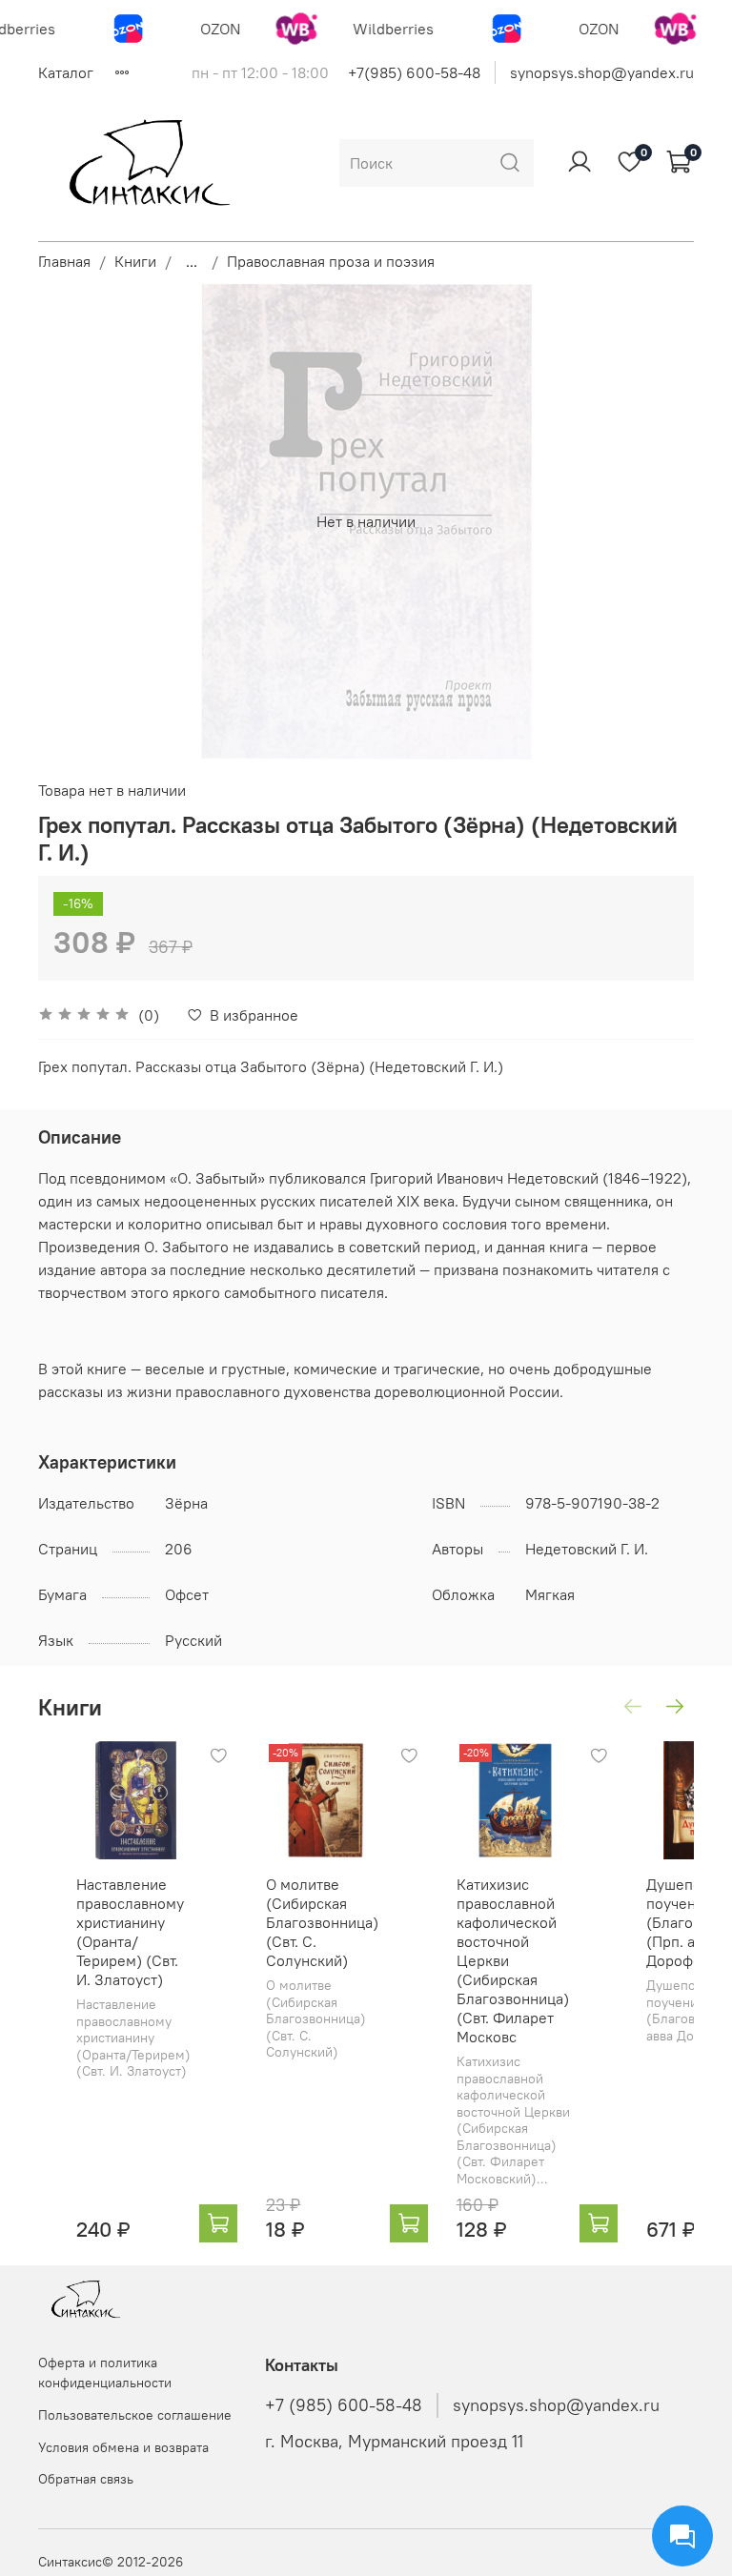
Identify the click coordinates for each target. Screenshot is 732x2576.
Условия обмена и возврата (123, 2447)
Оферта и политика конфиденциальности (105, 2373)
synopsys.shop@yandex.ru (602, 72)
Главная (64, 261)
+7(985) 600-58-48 (414, 72)
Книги (135, 261)
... (192, 261)
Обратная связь (86, 2479)
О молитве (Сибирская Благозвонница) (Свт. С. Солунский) (322, 1923)
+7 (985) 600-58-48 (344, 2405)
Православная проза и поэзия (331, 261)
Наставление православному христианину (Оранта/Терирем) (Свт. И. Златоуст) (130, 1933)
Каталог (66, 72)
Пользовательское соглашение (135, 2415)
